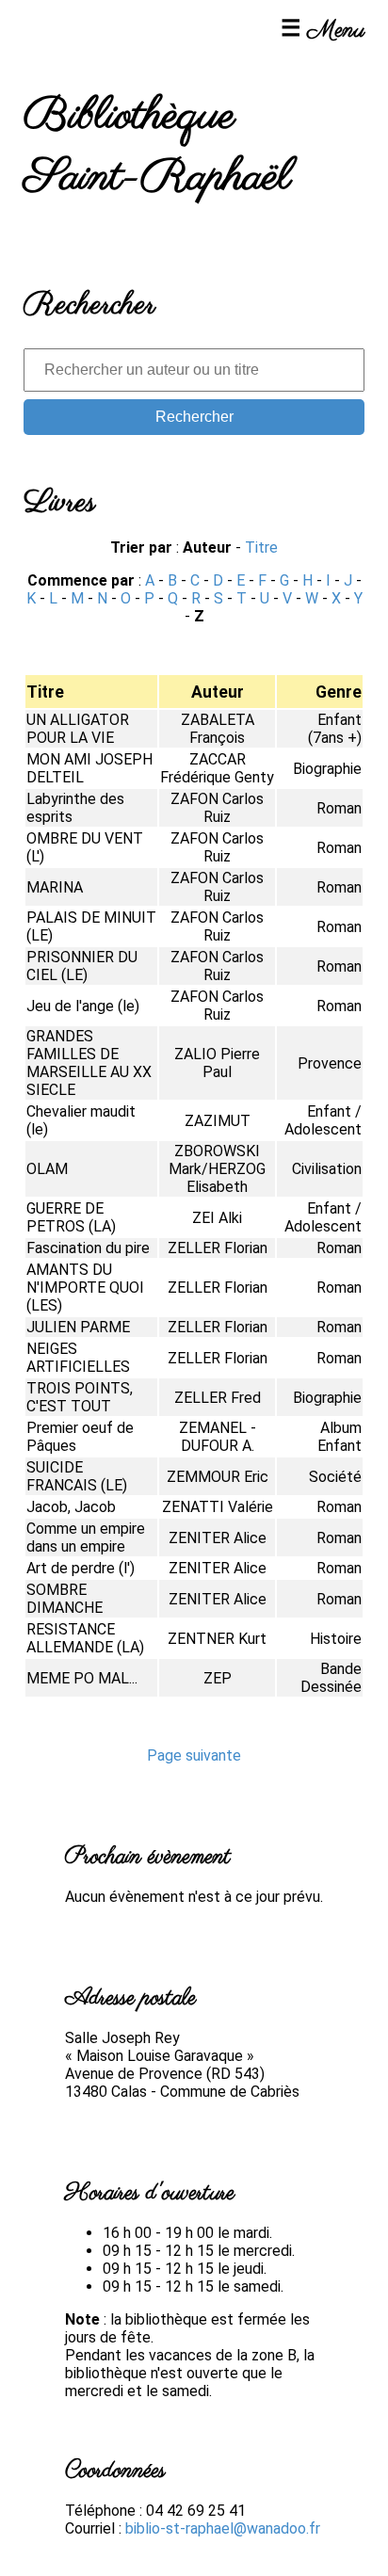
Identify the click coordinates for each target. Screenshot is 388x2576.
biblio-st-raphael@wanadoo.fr (223, 2528)
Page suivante (194, 1755)
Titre (261, 547)
